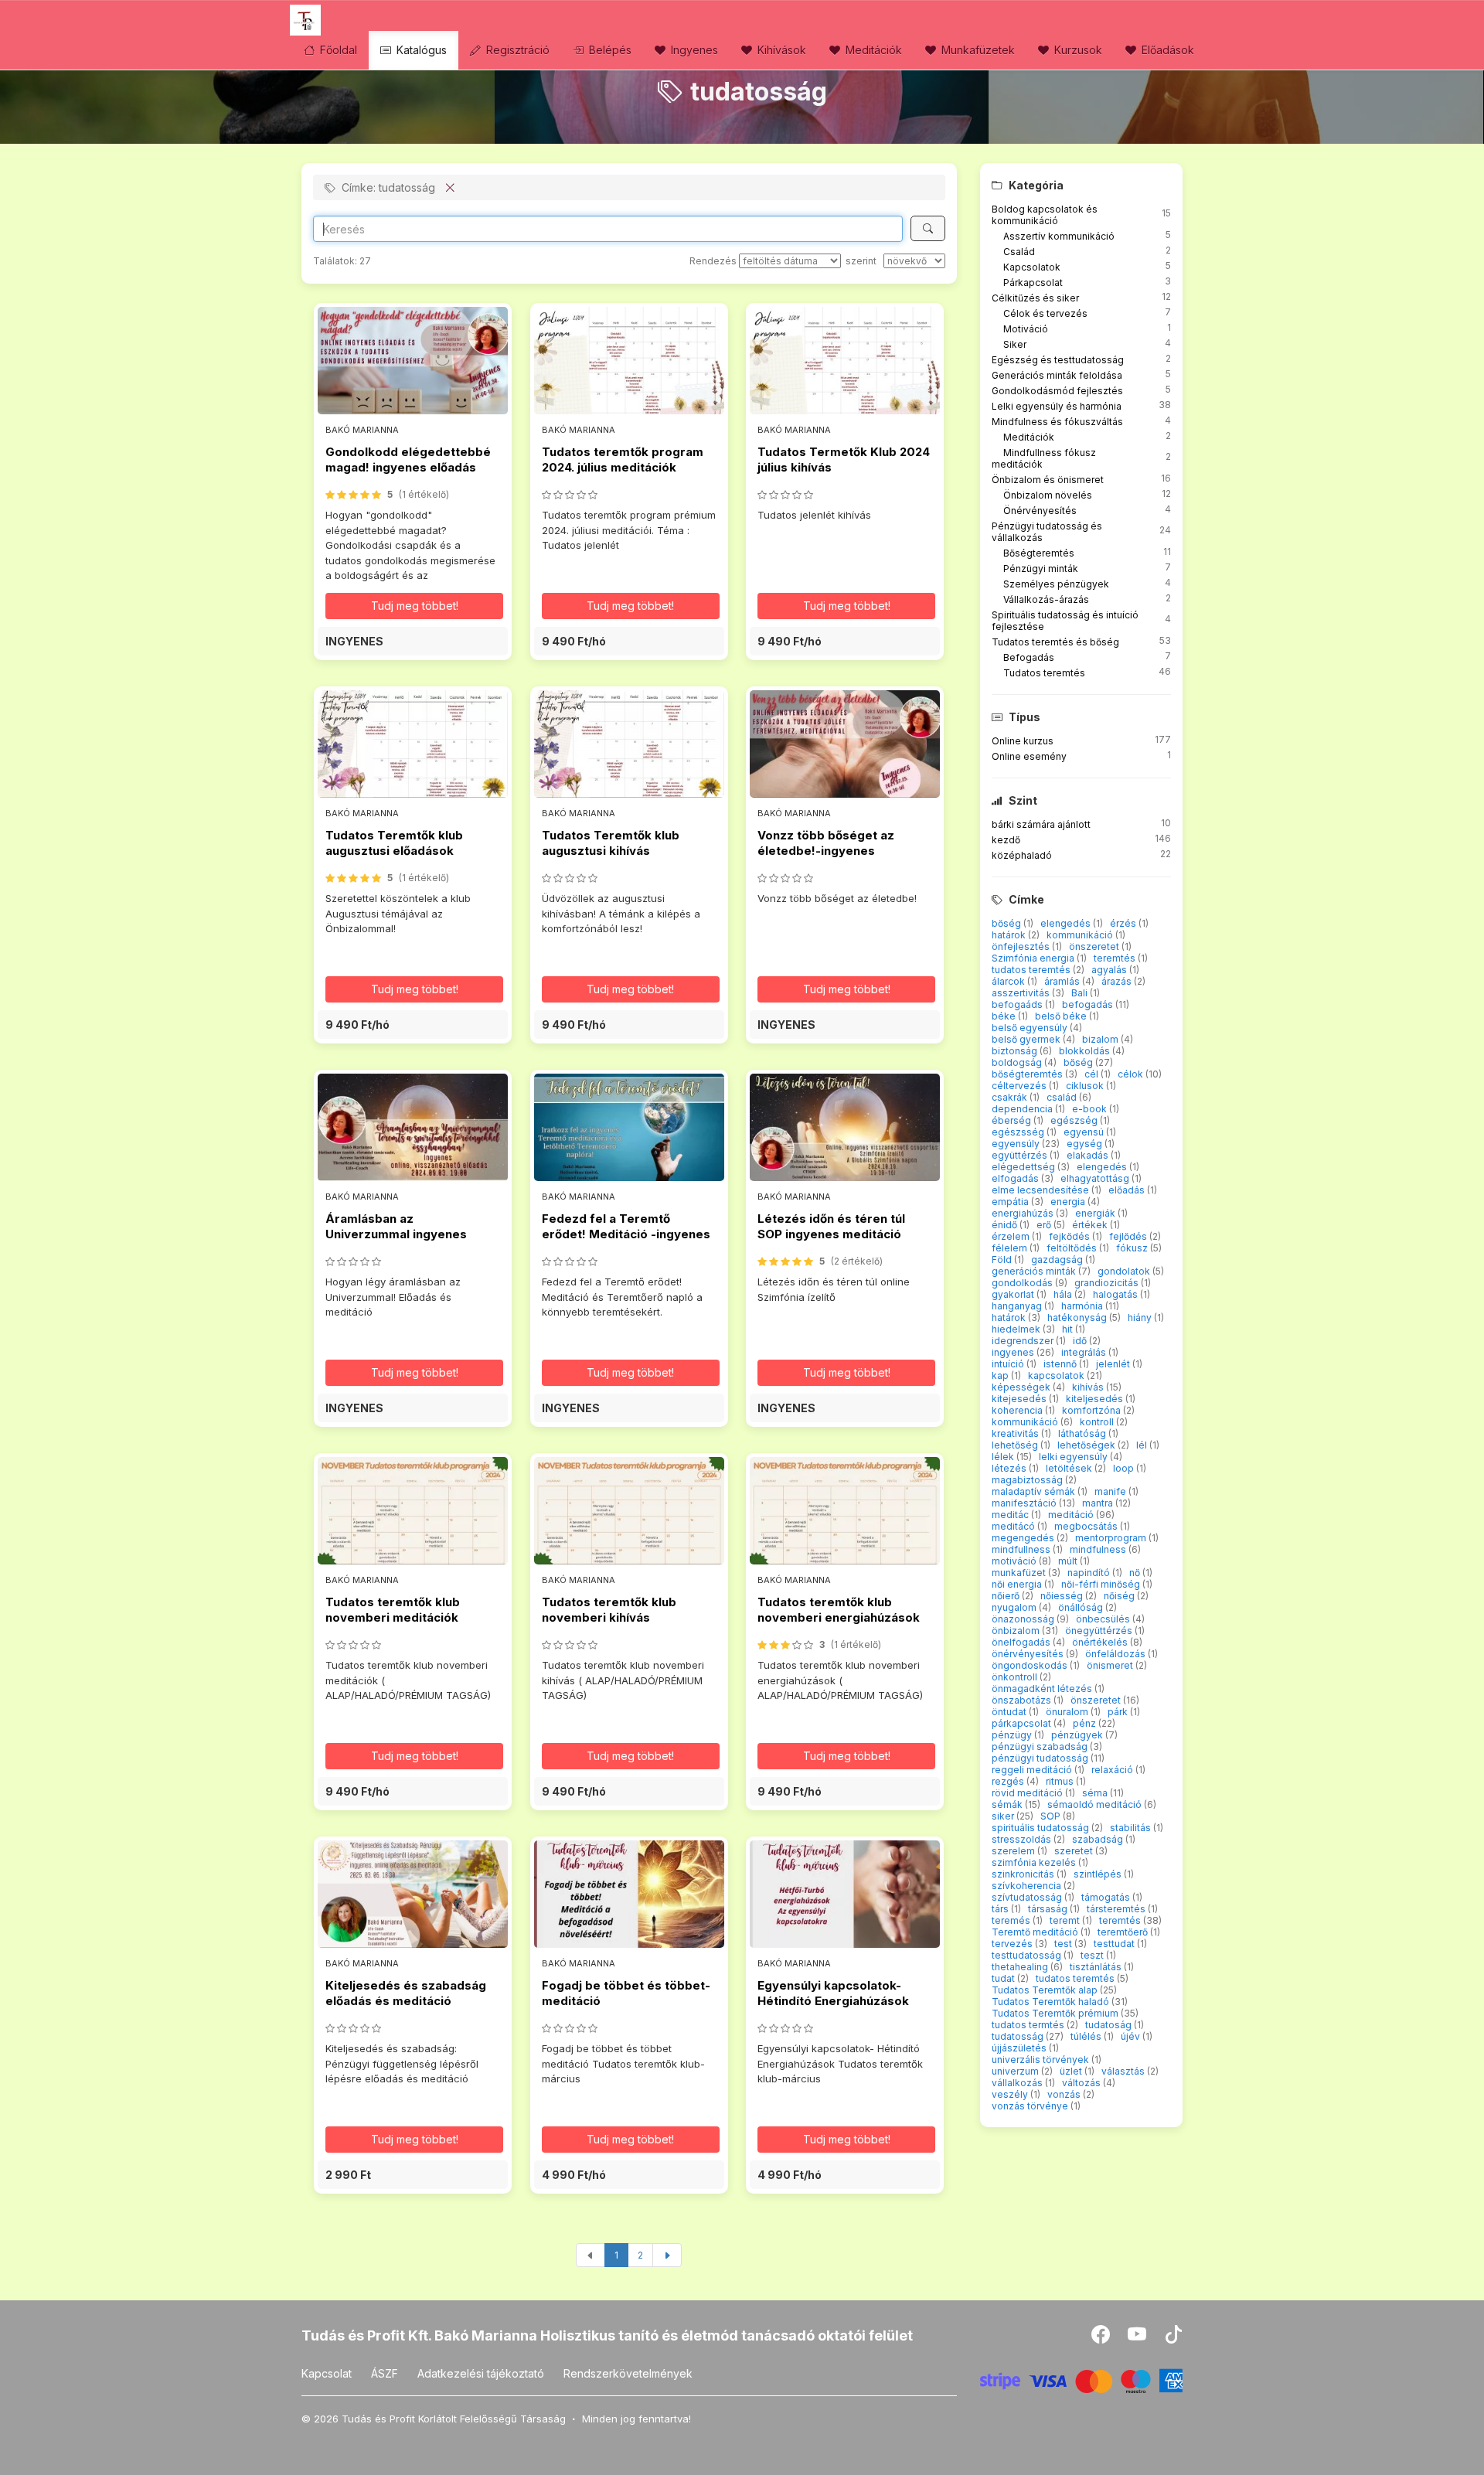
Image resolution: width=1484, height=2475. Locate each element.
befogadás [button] (1089, 1004)
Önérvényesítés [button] (1040, 511)
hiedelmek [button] (1017, 1329)
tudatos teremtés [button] (1032, 970)
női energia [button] (1018, 1584)
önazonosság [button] (1024, 1619)
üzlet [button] (1072, 2071)
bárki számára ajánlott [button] (1041, 824)
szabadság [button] (1099, 1839)
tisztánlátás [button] (1097, 1967)
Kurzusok (1077, 50)
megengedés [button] (1024, 1538)
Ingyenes (693, 50)
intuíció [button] (1009, 1364)
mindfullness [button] (1022, 1549)
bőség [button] (1007, 923)
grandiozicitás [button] (1108, 1283)
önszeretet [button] (1095, 946)
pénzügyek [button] (1078, 1735)
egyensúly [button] (1017, 1144)
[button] (413, 641)
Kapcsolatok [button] (1032, 267)
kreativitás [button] (1016, 1433)
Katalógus (420, 50)
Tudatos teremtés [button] (1044, 673)
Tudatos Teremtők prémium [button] (1056, 2013)
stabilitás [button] (1132, 1828)
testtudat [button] (1115, 1944)
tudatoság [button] (1110, 2025)
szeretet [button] (1075, 1851)
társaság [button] (1049, 1909)
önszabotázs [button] (1023, 1700)
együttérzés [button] (1021, 1155)
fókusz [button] (1133, 1248)
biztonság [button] (1016, 1051)
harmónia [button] (1083, 1306)
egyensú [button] (1085, 1132)
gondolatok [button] (1125, 1271)
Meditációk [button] (1029, 437)
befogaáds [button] (1018, 1004)
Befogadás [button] (1029, 657)
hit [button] (1069, 1329)
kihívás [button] (1089, 1387)
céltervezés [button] (1020, 1086)
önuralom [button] (1068, 1712)
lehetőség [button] (1016, 1445)
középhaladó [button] (1022, 855)
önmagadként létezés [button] (1043, 1689)
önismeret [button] (1111, 1665)
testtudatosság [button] (1028, 1955)
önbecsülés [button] (1104, 1619)
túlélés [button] (1087, 2036)
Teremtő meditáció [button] (1036, 1932)
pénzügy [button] (1013, 1735)
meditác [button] (1011, 1515)
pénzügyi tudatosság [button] (1041, 1758)
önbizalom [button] (1017, 1631)
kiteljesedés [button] (1096, 1399)
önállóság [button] (1082, 1607)
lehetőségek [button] (1087, 1445)
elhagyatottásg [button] (1096, 1178)
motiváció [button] (1015, 1561)
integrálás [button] (1085, 1352)
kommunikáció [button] (1081, 935)
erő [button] (1045, 1225)
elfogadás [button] (1016, 1178)
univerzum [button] (1016, 2071)
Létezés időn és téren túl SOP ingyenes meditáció (831, 1226)
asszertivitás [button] (1022, 993)
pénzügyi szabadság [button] (1041, 1746)
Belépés (609, 50)
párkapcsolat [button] (1023, 1723)
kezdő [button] (1006, 840)
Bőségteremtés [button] (1039, 553)
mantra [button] (1099, 1503)
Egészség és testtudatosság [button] (1058, 360)
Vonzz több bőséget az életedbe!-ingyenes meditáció (826, 851)
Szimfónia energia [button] (1034, 958)
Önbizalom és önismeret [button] (1048, 480)
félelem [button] (1011, 1248)
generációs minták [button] (1035, 1271)
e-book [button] (1091, 1109)
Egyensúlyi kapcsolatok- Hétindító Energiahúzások (833, 1993)
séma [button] (1096, 1793)
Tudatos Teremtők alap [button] (1046, 1990)
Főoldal (337, 50)
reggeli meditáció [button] (1033, 1770)
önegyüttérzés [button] (1100, 1631)
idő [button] (1081, 1341)
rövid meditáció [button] (1028, 1793)
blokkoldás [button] (1086, 1051)
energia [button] (1069, 1202)
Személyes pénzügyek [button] (1056, 584)
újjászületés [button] (1020, 2048)
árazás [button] (1118, 981)
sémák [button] (1008, 1804)
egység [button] (1086, 1144)
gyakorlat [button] (1014, 1294)
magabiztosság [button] (1028, 1480)
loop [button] (1125, 1468)
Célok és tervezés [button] (1045, 313)
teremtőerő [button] (1124, 1932)
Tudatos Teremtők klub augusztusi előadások (394, 843)
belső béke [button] (1062, 1016)
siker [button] (1004, 1816)
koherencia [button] (1018, 1410)
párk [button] (1119, 1712)
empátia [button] (1011, 1202)
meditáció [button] (1072, 1515)
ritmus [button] (1061, 1781)
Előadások (1166, 50)
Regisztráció (516, 50)
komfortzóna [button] (1093, 1410)
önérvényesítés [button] (1029, 1654)
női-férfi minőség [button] (1102, 1584)
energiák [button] (1096, 1213)
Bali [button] (1081, 993)
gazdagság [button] (1058, 1260)
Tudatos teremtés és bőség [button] (1055, 642)
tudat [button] (1004, 1978)
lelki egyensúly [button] (1074, 1457)
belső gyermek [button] (1027, 1039)
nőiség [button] (1120, 1596)
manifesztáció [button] (1025, 1503)
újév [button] (1132, 2036)
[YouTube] (1138, 2338)
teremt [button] (1066, 1920)
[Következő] (667, 2255)
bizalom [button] (1101, 1039)
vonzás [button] (1065, 2094)
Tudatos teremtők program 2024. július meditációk (623, 460)
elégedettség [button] (1025, 1167)
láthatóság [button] (1083, 1433)
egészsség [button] (1019, 1132)
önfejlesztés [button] (1022, 946)
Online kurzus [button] (1023, 741)
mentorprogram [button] (1112, 1538)
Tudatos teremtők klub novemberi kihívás (609, 1610)
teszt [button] (1093, 1955)
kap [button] (1001, 1375)
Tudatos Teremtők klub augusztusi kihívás (611, 843)
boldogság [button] (1018, 1062)
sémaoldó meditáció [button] (1096, 1804)
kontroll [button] (1098, 1422)
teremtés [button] (1116, 958)
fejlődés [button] (1129, 1236)
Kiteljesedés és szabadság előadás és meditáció (406, 1993)
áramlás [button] (1063, 981)
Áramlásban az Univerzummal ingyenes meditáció (396, 1234)
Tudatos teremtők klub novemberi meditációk (393, 1610)
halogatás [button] (1116, 1294)
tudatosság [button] (1019, 2036)
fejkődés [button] (1070, 1236)
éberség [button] (1013, 1120)
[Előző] (591, 2255)
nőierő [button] (1007, 1596)
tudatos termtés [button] (1029, 2025)
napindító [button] (1090, 1573)
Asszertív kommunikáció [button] (1059, 236)
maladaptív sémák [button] (1035, 1491)
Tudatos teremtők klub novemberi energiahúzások (839, 1610)
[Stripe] (1082, 2380)
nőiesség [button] (1063, 1596)
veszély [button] (1011, 2094)
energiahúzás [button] (1024, 1213)
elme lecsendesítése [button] (1042, 1190)
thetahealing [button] (1021, 1967)
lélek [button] (1004, 1457)
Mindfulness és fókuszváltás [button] (1057, 422)
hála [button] (1064, 1294)
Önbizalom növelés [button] (1048, 495)
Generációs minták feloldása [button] (1057, 375)
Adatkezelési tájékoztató (481, 2373)
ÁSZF (385, 2373)
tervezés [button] (1013, 1944)
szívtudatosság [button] (1028, 1897)
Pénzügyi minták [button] (1041, 569)
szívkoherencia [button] (1028, 1886)
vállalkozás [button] (1018, 2083)
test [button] (1064, 1944)
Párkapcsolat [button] (1033, 283)
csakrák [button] (1011, 1097)
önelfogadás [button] (1022, 1642)
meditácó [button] (1014, 1526)
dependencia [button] (1023, 1109)
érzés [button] (1124, 923)
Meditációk (872, 50)
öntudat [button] (1010, 1712)
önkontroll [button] (1016, 1677)
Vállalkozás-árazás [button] (1046, 599)
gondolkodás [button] (1023, 1283)
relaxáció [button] (1113, 1770)
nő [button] (1136, 1573)
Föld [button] (1003, 1260)
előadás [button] (1128, 1190)
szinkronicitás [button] (1024, 1874)
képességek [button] (1022, 1387)
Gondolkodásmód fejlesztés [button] (1057, 391)
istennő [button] (1061, 1364)
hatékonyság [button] (1078, 1318)
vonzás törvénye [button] (1031, 2106)
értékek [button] (1091, 1225)
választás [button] (1124, 2071)
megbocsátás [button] (1087, 1526)
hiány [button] (1141, 1318)
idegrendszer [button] (1024, 1341)
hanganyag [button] (1018, 1306)
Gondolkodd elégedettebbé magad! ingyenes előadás (408, 460)
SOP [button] (1052, 1816)
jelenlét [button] (1114, 1364)
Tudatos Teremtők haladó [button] (1052, 2002)
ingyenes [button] (1014, 1352)
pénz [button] (1086, 1723)
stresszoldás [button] (1023, 1839)
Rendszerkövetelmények (628, 2373)
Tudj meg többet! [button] (415, 606)
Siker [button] (1015, 344)
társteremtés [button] (1117, 1909)
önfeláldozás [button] (1116, 1654)
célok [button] (1132, 1074)
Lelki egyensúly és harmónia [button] (1057, 406)
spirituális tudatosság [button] (1042, 1828)
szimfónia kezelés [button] (1035, 1862)
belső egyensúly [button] (1031, 1028)
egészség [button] (1075, 1120)
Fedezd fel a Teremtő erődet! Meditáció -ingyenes (626, 1226)
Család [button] (1019, 252)
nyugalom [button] (1015, 1607)
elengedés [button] (1067, 923)
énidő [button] (1006, 1225)
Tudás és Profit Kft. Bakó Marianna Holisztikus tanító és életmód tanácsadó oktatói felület (607, 2335)
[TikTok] (1173, 2338)
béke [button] (1005, 1016)
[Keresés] (928, 228)
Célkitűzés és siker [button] (1035, 298)
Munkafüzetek (977, 50)
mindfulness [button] (1099, 1549)
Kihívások (780, 50)
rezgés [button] (1009, 1781)
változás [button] (1082, 2083)
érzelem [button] (1012, 1236)
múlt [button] (1069, 1561)
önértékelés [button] (1101, 1642)
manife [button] (1111, 1491)
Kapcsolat (327, 2373)
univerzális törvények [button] (1042, 2060)
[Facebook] (1102, 2338)
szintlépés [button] (1099, 1874)
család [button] (1063, 1097)
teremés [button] (1012, 1920)
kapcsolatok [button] (1057, 1375)
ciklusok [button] (1086, 1086)
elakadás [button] (1089, 1155)
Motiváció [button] (1026, 329)
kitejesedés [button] (1020, 1399)
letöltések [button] (1070, 1468)
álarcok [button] (1009, 981)
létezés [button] (1010, 1468)
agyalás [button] (1110, 970)
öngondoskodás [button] (1031, 1665)
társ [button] (1001, 1909)
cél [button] (1093, 1074)
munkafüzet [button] (1020, 1573)
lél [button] (1143, 1445)
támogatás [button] (1107, 1897)
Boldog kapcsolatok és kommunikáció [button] (1045, 215)
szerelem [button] (1014, 1851)
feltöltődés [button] (1073, 1248)
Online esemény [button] (1029, 756)
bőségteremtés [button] (1028, 1074)
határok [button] (1010, 935)
